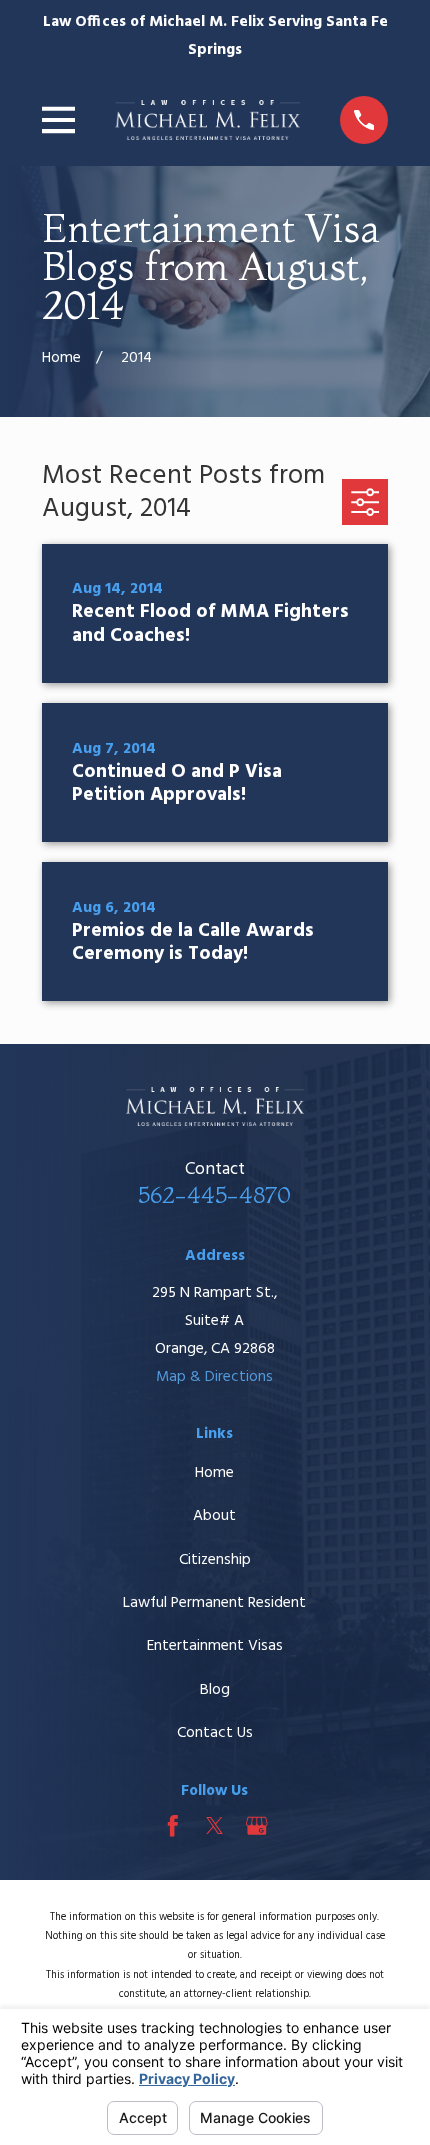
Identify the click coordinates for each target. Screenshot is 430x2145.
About (214, 1516)
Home (214, 1473)
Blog (215, 1690)
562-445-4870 (214, 1194)
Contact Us (215, 1733)
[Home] (208, 120)
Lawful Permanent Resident (214, 1603)
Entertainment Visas (215, 1646)
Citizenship (215, 1560)
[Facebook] (173, 1826)
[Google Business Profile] (257, 1826)
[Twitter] (215, 1826)
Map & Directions (214, 1377)
